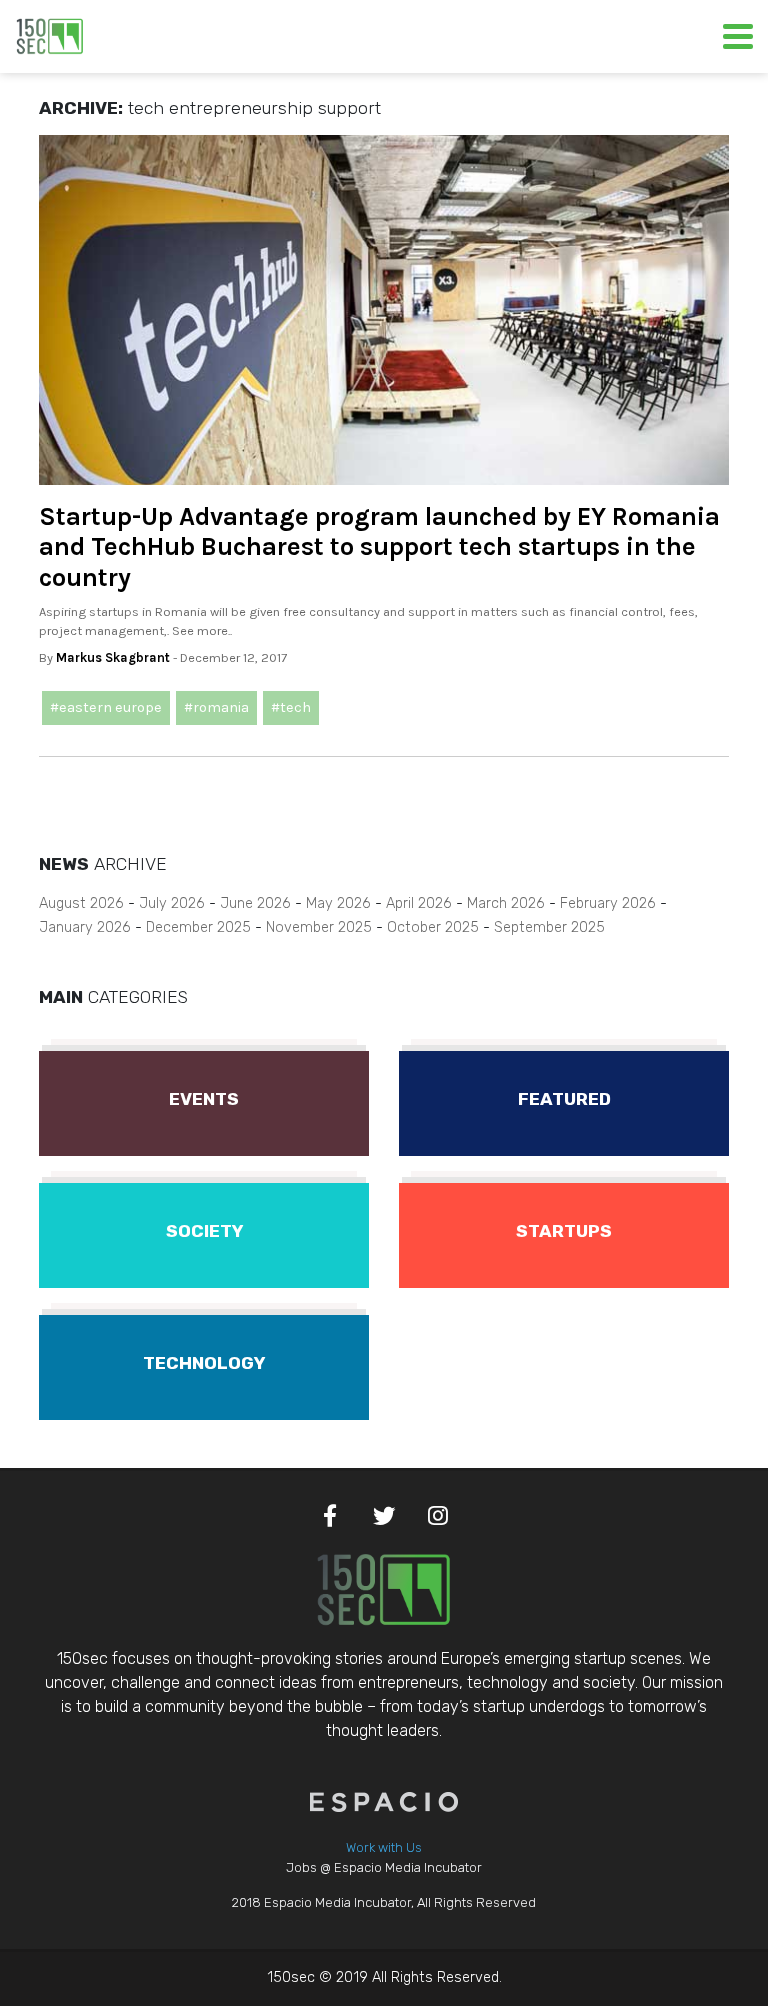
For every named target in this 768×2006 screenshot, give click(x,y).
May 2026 (338, 903)
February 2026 (608, 903)
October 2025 (433, 927)
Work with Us (384, 1847)
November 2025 (319, 927)
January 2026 (85, 927)
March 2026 (506, 903)
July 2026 (172, 903)
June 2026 (255, 903)
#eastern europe (106, 707)
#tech (291, 707)
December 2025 (198, 927)
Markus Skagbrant (113, 657)
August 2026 (81, 903)
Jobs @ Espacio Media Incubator (384, 1867)
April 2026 (419, 903)
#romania (216, 707)
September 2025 (549, 927)
